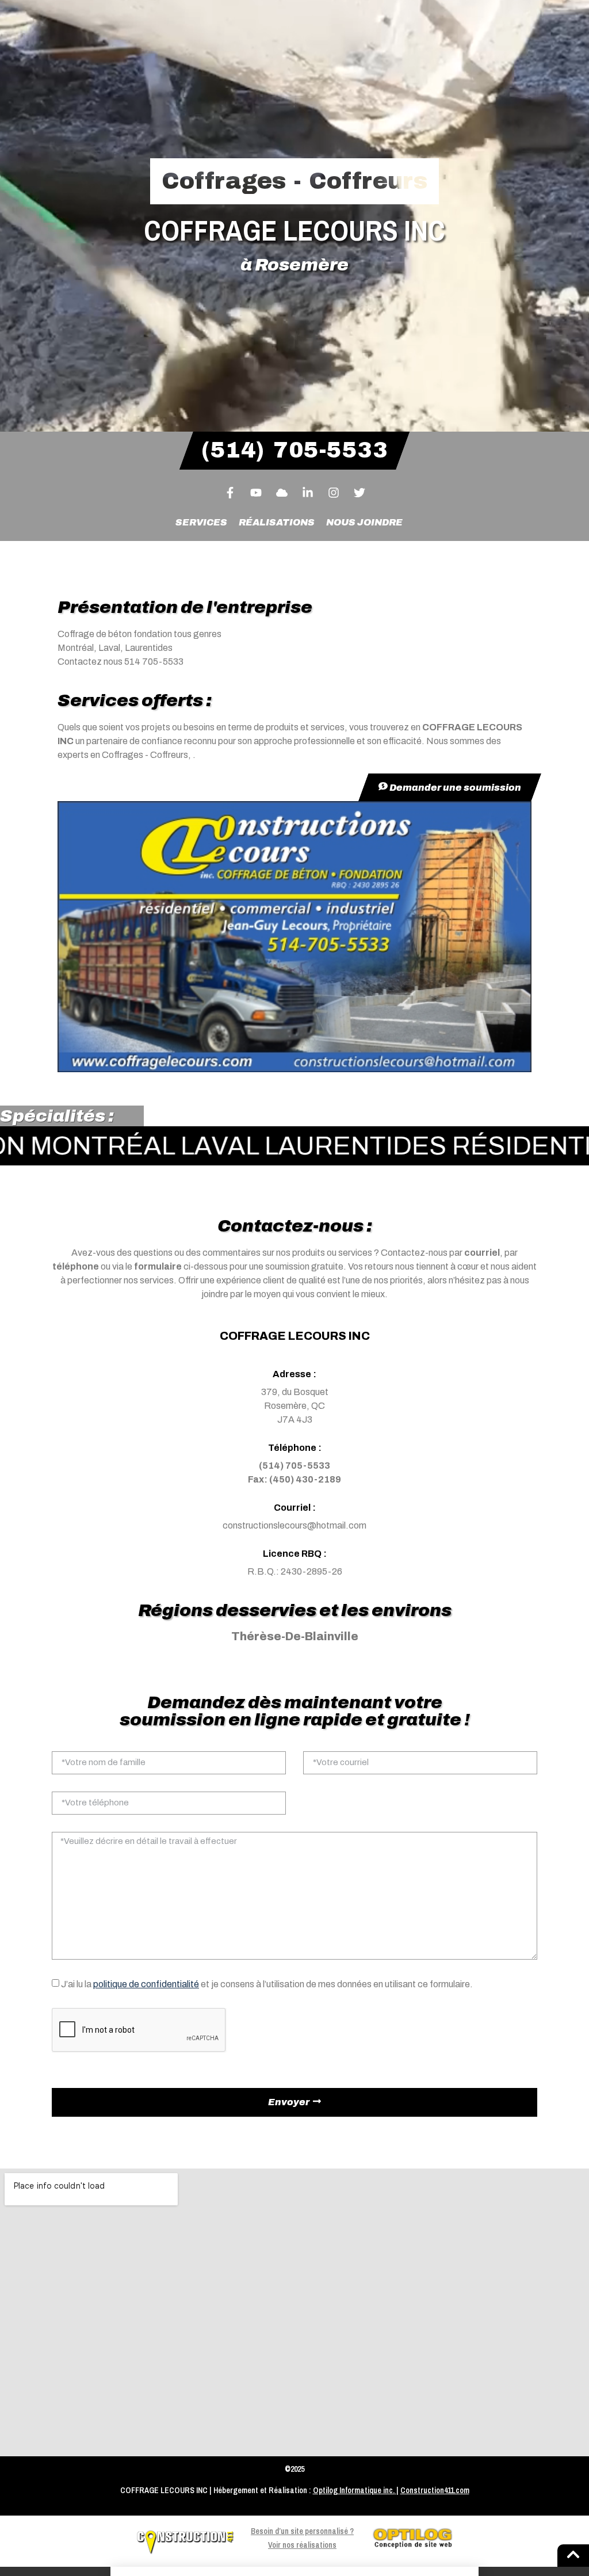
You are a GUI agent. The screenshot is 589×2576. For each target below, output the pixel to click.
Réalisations (277, 522)
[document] (294, 2571)
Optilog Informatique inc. (354, 2490)
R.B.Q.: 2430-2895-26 (295, 1571)
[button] (294, 2571)
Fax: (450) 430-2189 (294, 1479)
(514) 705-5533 (294, 1466)
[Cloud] (282, 493)
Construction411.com (435, 2490)
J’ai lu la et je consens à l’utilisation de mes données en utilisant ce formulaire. (267, 1984)
